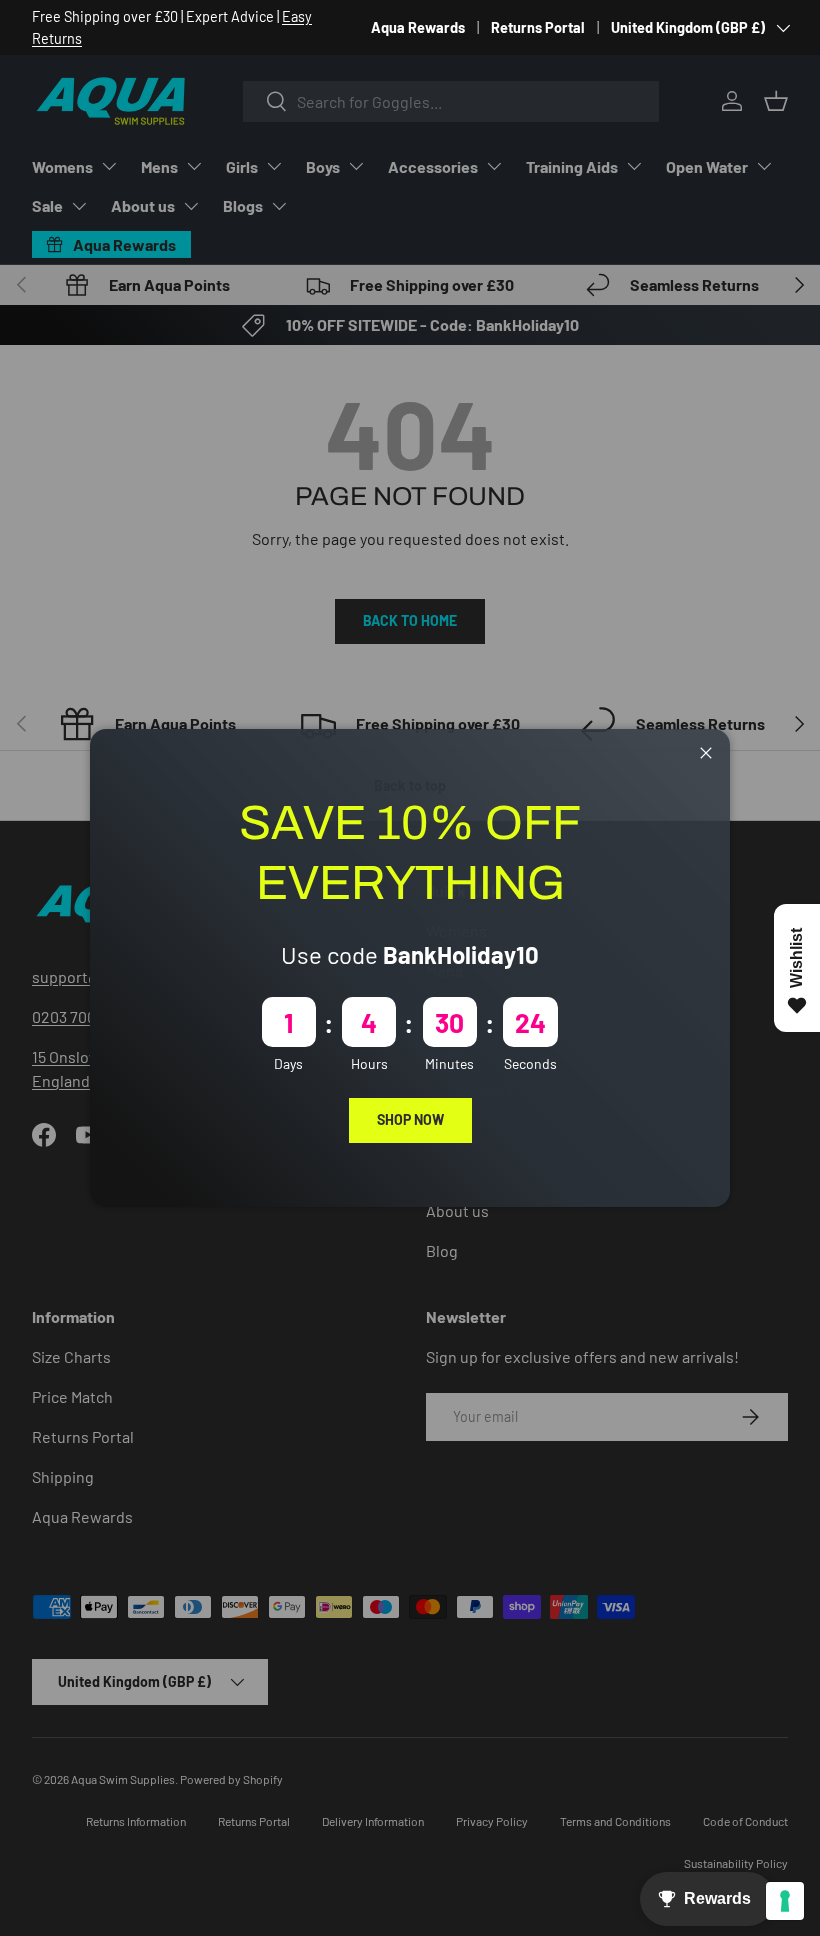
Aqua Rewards (418, 27)
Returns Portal (538, 27)
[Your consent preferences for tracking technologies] (785, 1901)
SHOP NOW (410, 1119)
